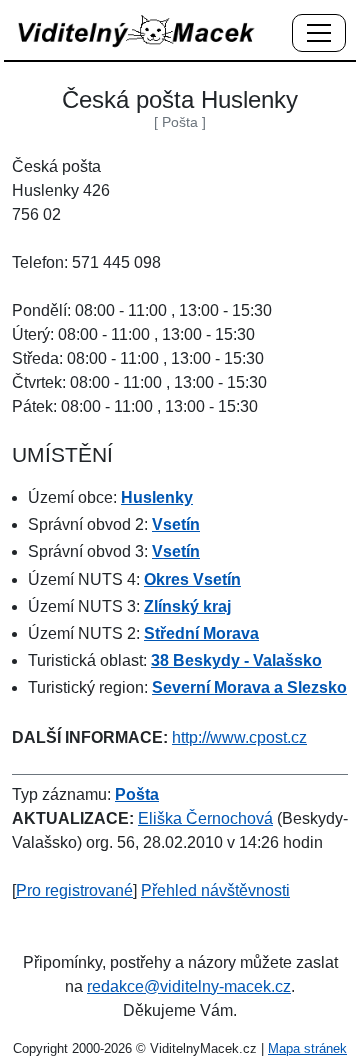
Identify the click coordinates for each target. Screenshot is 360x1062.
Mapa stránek (307, 1048)
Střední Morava (201, 633)
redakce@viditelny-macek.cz (189, 986)
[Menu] (319, 34)
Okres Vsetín (192, 579)
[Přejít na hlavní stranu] (137, 30)
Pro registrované (74, 890)
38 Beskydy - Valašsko (236, 660)
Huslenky (157, 497)
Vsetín (176, 524)
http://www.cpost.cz (239, 737)
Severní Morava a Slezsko (249, 687)
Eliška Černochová (205, 818)
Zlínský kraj (187, 606)
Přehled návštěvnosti (215, 890)
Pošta (137, 794)
